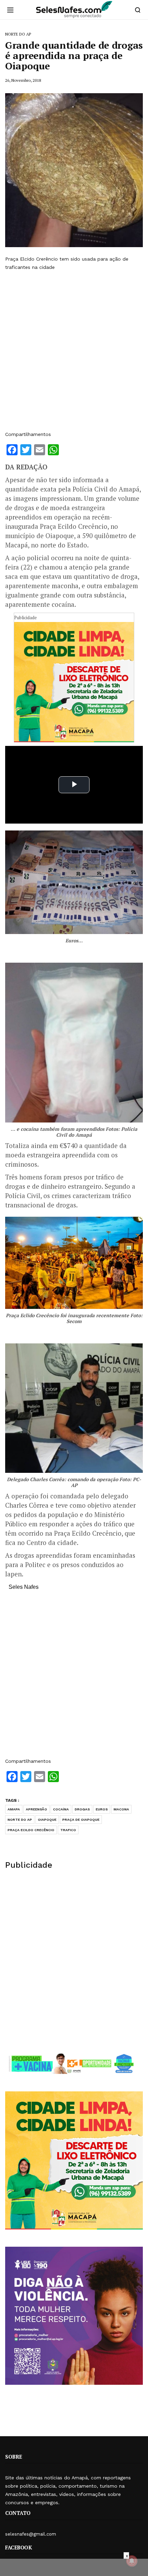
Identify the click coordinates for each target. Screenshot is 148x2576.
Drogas (82, 1809)
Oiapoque (47, 1820)
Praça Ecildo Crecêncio (31, 1830)
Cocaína (61, 1809)
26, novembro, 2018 (23, 80)
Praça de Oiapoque (81, 1820)
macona (121, 1809)
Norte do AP (20, 1820)
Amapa (14, 1809)
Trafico (68, 1830)
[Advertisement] (74, 351)
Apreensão (36, 1809)
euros (102, 1809)
